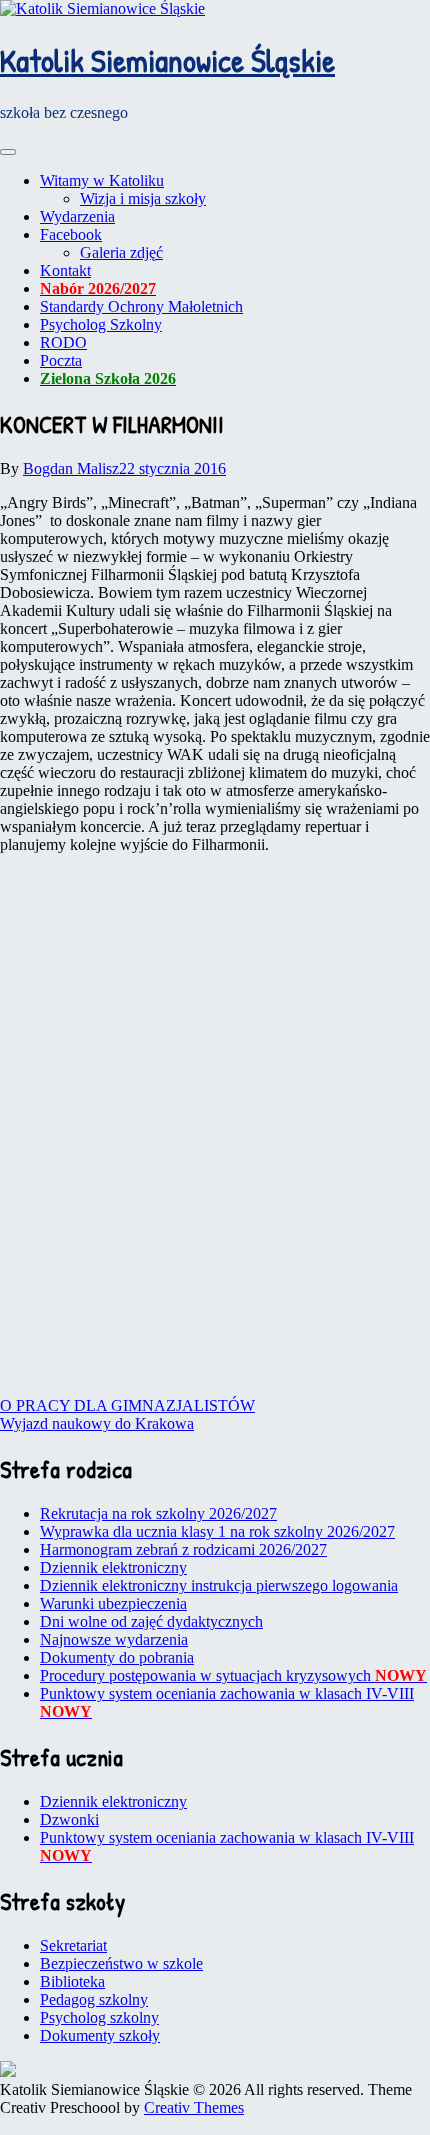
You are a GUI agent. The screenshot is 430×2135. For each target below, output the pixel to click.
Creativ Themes (194, 2107)
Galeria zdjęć (121, 252)
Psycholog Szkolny (101, 324)
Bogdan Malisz (71, 468)
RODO (63, 342)
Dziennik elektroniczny (113, 1567)
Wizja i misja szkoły (143, 198)
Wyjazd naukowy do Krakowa (97, 1423)
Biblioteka (72, 1981)
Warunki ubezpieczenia (113, 1603)
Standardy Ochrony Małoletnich (141, 306)
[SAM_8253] (215, 1262)
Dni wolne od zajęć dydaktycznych (151, 1621)
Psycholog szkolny (99, 2017)
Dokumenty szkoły (100, 2035)
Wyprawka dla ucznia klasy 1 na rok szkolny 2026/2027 (217, 1531)
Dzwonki (69, 1819)
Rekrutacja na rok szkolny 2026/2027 (158, 1513)
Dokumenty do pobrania (117, 1657)
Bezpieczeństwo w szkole (121, 1963)
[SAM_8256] (215, 1103)
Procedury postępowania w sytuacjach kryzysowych (233, 1675)
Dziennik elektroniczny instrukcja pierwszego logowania (219, 1585)
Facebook (71, 234)
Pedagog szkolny (94, 1999)
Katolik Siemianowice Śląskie (167, 60)
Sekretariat (73, 1945)
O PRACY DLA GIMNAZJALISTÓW (127, 1405)
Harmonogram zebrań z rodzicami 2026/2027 (183, 1549)
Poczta (61, 360)
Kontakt (65, 270)
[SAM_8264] (215, 944)
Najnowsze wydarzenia (114, 1639)
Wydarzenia (77, 216)
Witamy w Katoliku (102, 180)
